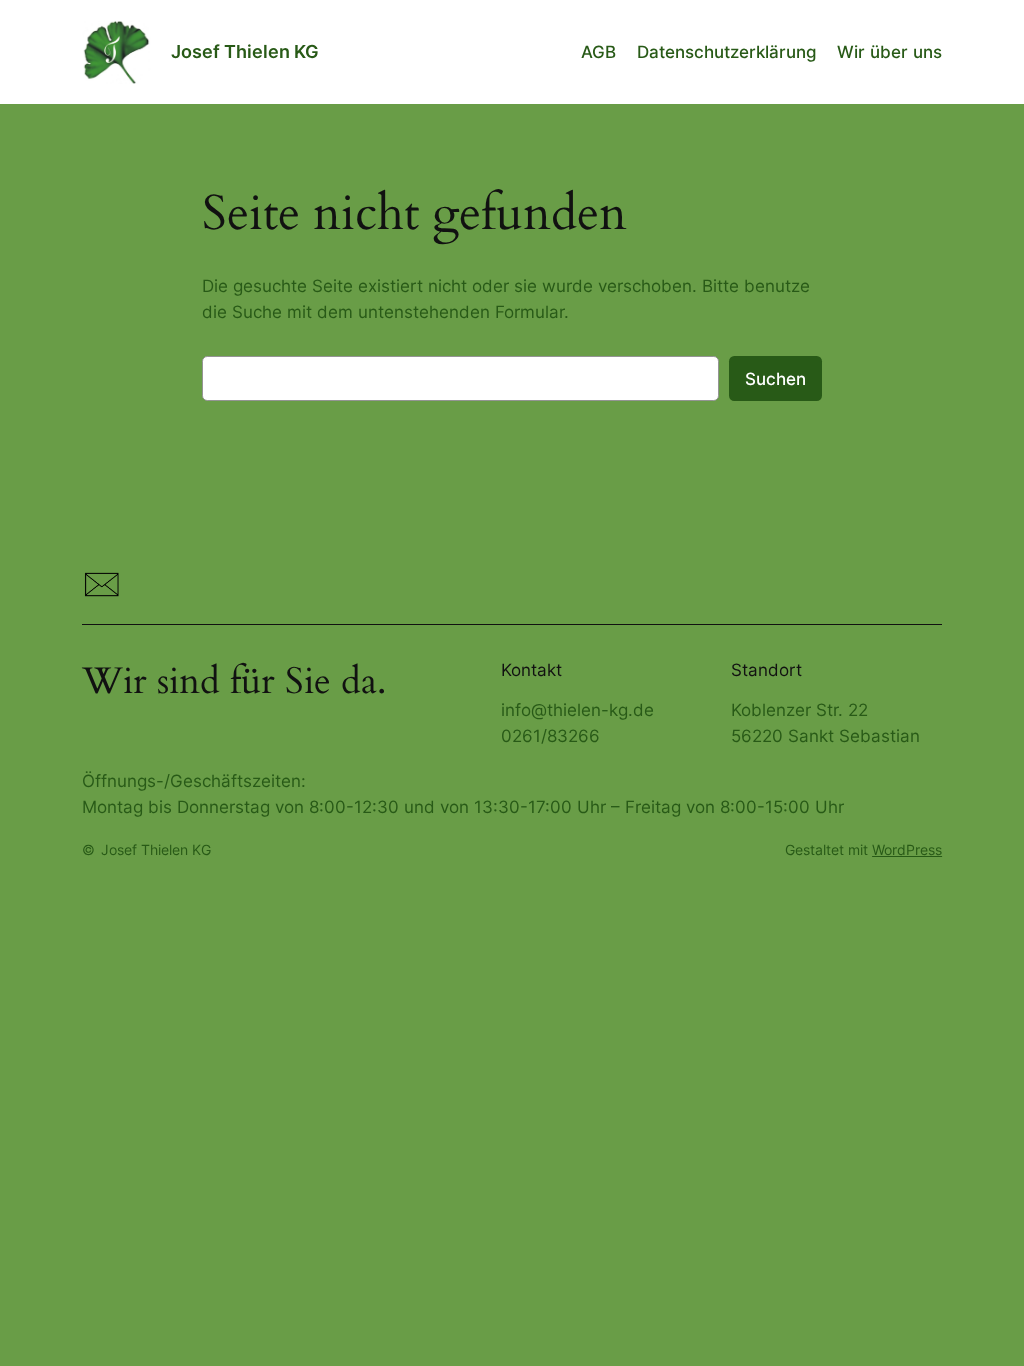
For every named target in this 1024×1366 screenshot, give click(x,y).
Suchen (775, 379)
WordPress (907, 849)
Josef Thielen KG (245, 51)
